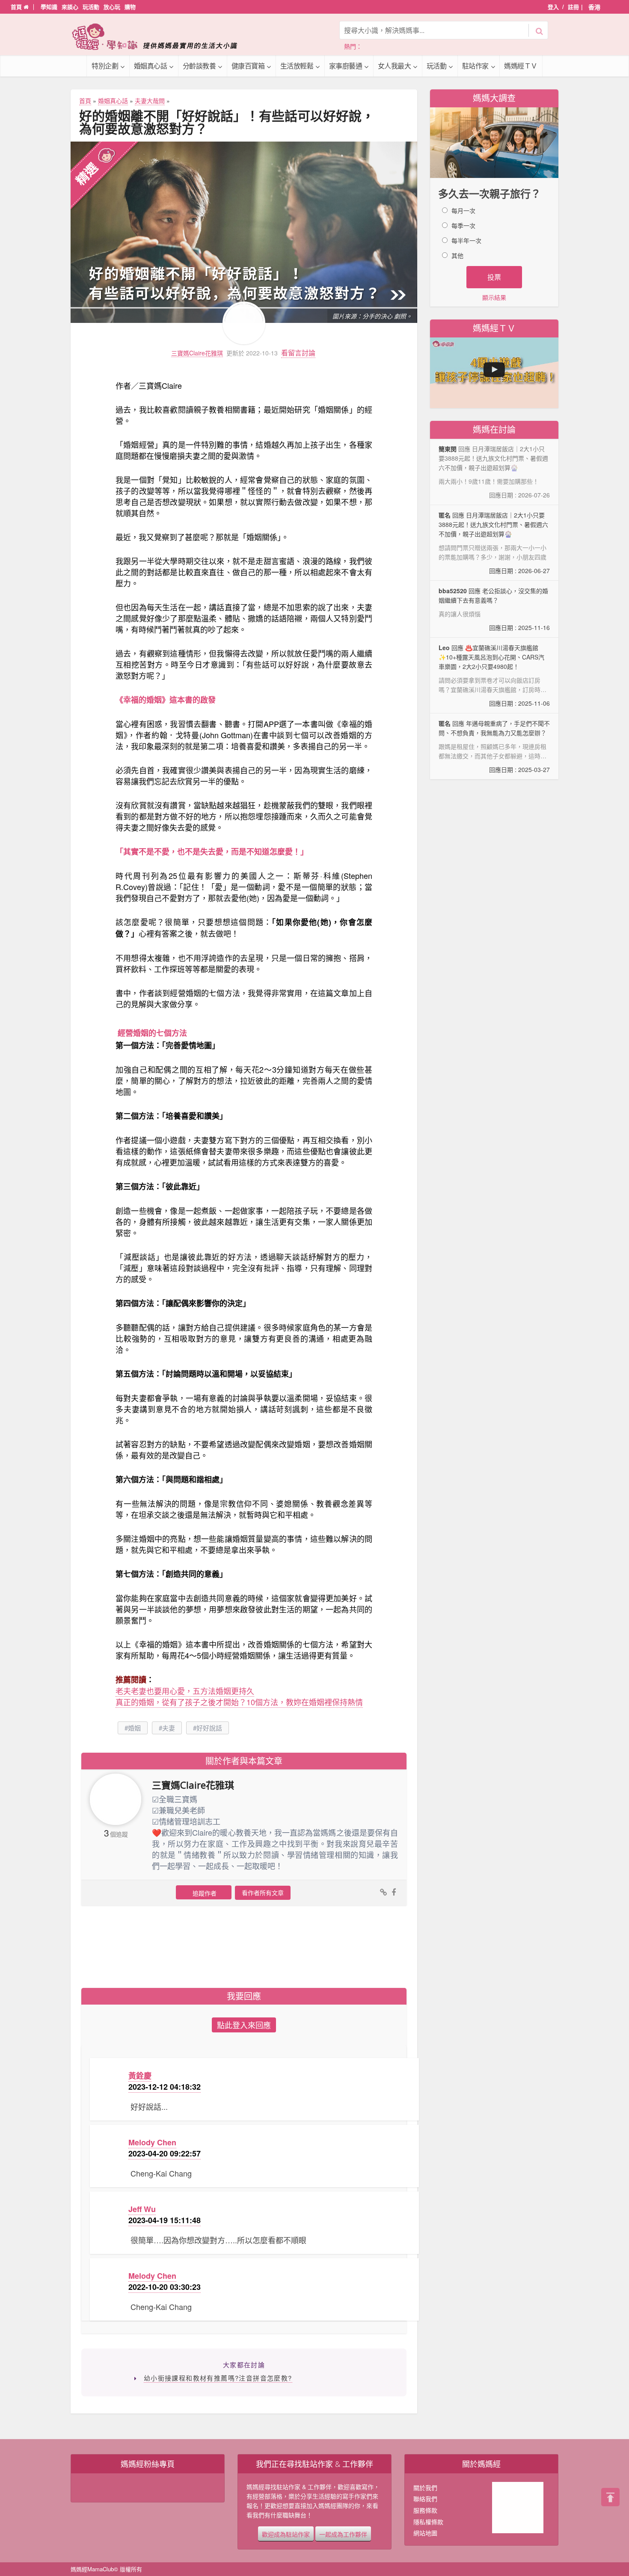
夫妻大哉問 (150, 101)
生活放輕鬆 (297, 66)
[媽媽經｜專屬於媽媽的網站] (160, 37)
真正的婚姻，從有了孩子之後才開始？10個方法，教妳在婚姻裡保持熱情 (239, 1702)
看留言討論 (298, 353)
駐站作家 (475, 66)
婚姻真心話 (151, 66)
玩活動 (91, 7)
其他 (457, 255)
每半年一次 (466, 240)
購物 (130, 7)
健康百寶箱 (248, 66)
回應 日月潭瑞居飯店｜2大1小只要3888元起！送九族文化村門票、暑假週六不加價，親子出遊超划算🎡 (494, 543)
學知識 (49, 7)
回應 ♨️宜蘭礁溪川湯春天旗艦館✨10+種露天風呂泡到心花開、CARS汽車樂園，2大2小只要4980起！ (494, 676)
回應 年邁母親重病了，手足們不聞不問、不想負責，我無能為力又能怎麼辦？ (494, 746)
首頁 (17, 7)
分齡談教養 (199, 66)
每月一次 (463, 210)
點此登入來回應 (244, 2025)
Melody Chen (152, 2142)
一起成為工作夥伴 (343, 2534)
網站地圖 (425, 2533)
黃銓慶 (140, 2076)
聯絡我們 (425, 2499)
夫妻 (169, 1728)
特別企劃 (105, 66)
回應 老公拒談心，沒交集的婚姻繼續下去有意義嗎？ (494, 609)
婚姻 (134, 1728)
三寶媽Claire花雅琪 (197, 353)
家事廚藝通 (346, 66)
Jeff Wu (142, 2209)
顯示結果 (494, 297)
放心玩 (112, 7)
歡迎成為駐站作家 (286, 2534)
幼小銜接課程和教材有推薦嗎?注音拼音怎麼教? (218, 2378)
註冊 (573, 7)
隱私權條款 (428, 2522)
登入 (553, 7)
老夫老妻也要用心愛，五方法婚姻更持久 (185, 1691)
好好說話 (209, 1728)
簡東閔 (448, 449)
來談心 (70, 7)
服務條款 (425, 2510)
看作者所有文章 (263, 1893)
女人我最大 (395, 66)
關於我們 (425, 2487)
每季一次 (463, 225)
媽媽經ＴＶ (521, 66)
